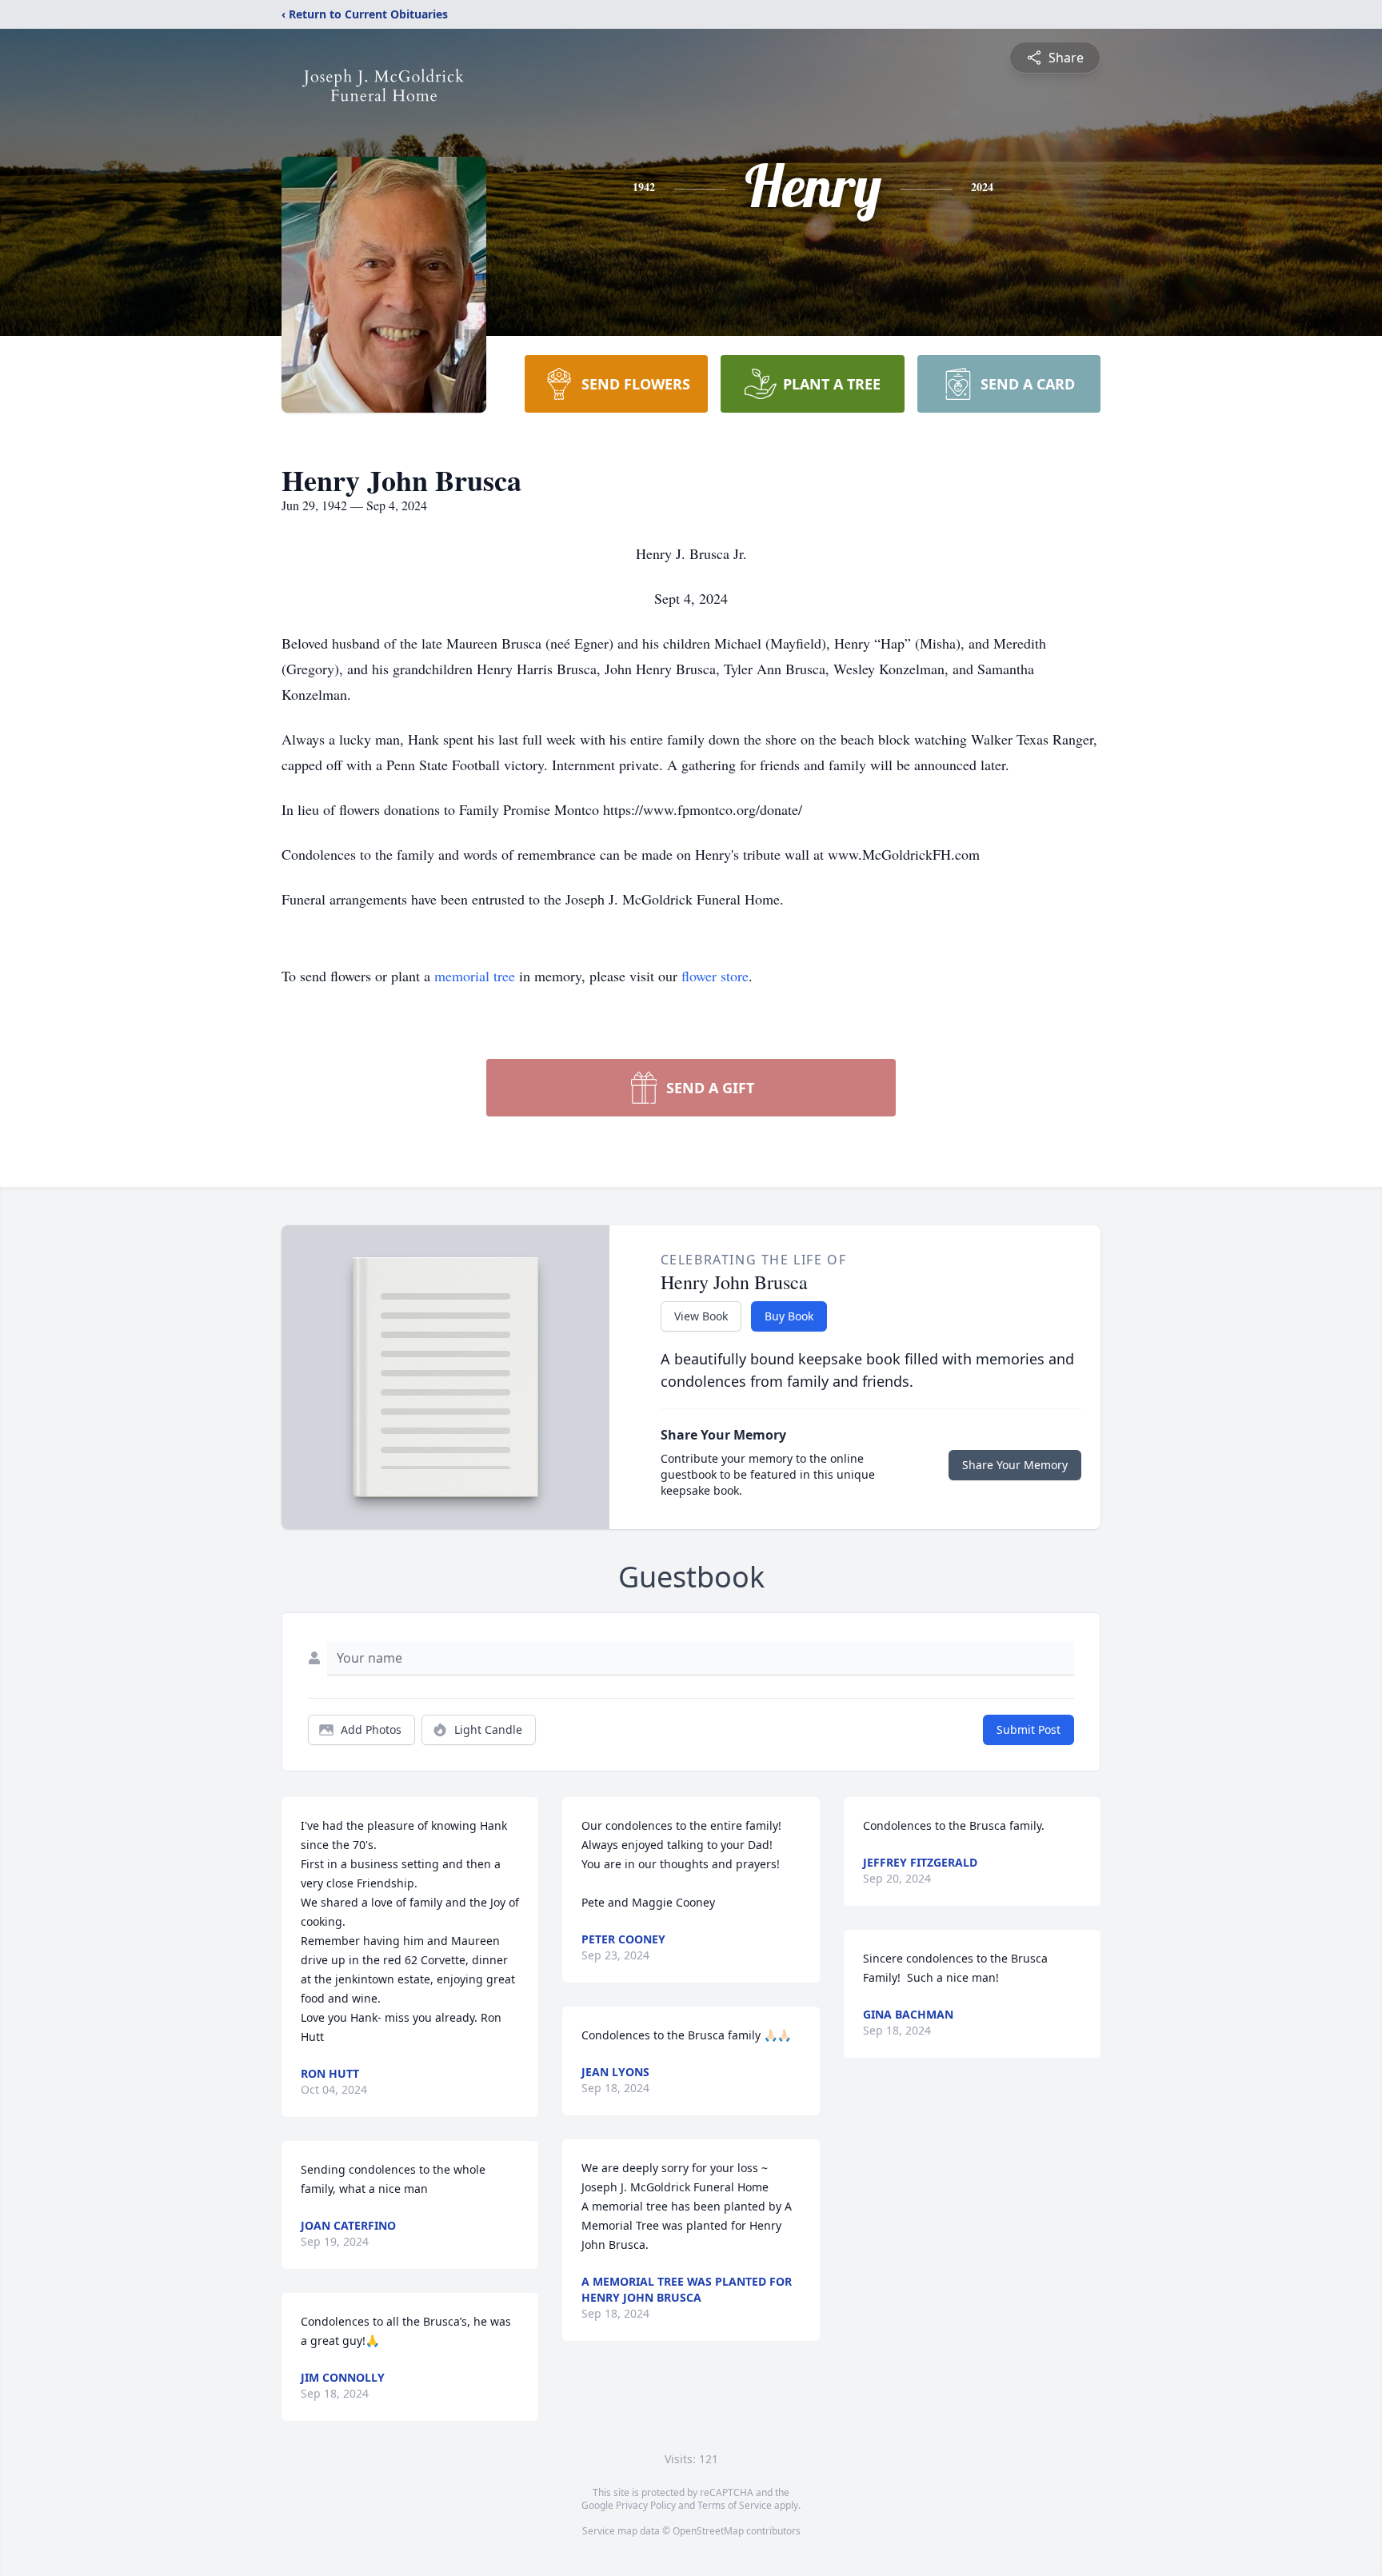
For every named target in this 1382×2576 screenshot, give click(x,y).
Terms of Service (735, 2505)
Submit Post (1029, 1729)
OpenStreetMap (708, 2531)
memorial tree (475, 976)
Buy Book (789, 1316)
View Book (701, 1316)
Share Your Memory (1015, 1465)
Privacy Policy (646, 2505)
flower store (715, 976)
